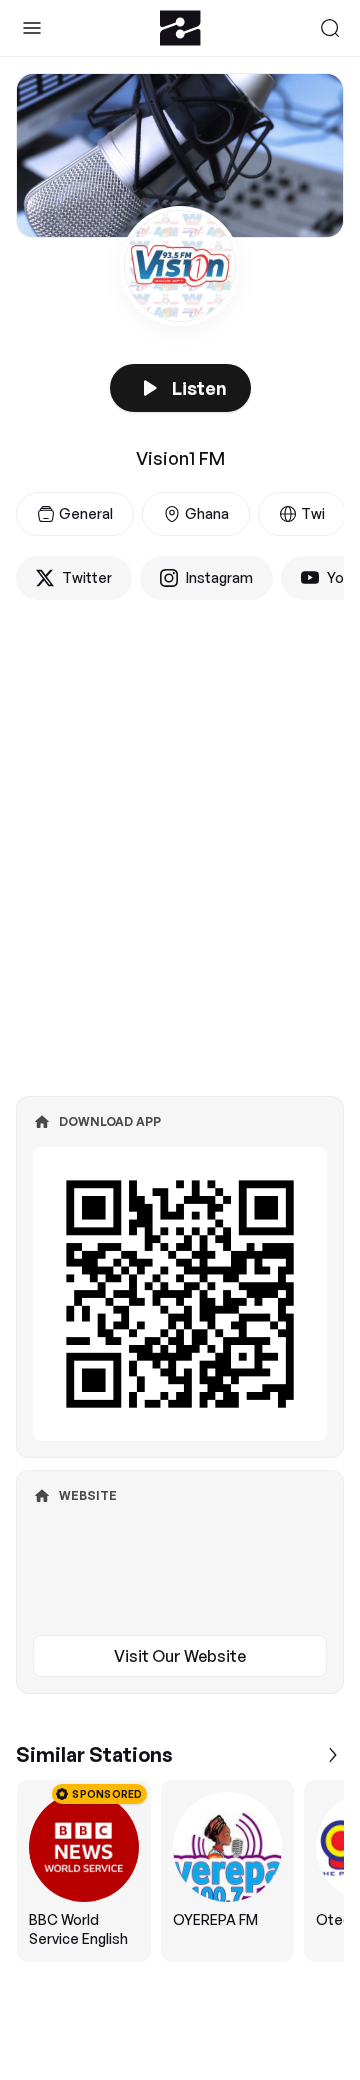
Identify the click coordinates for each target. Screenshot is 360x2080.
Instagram (219, 577)
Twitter (87, 577)
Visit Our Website (180, 1656)
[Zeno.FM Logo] (180, 28)
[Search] (330, 28)
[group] (180, 1871)
